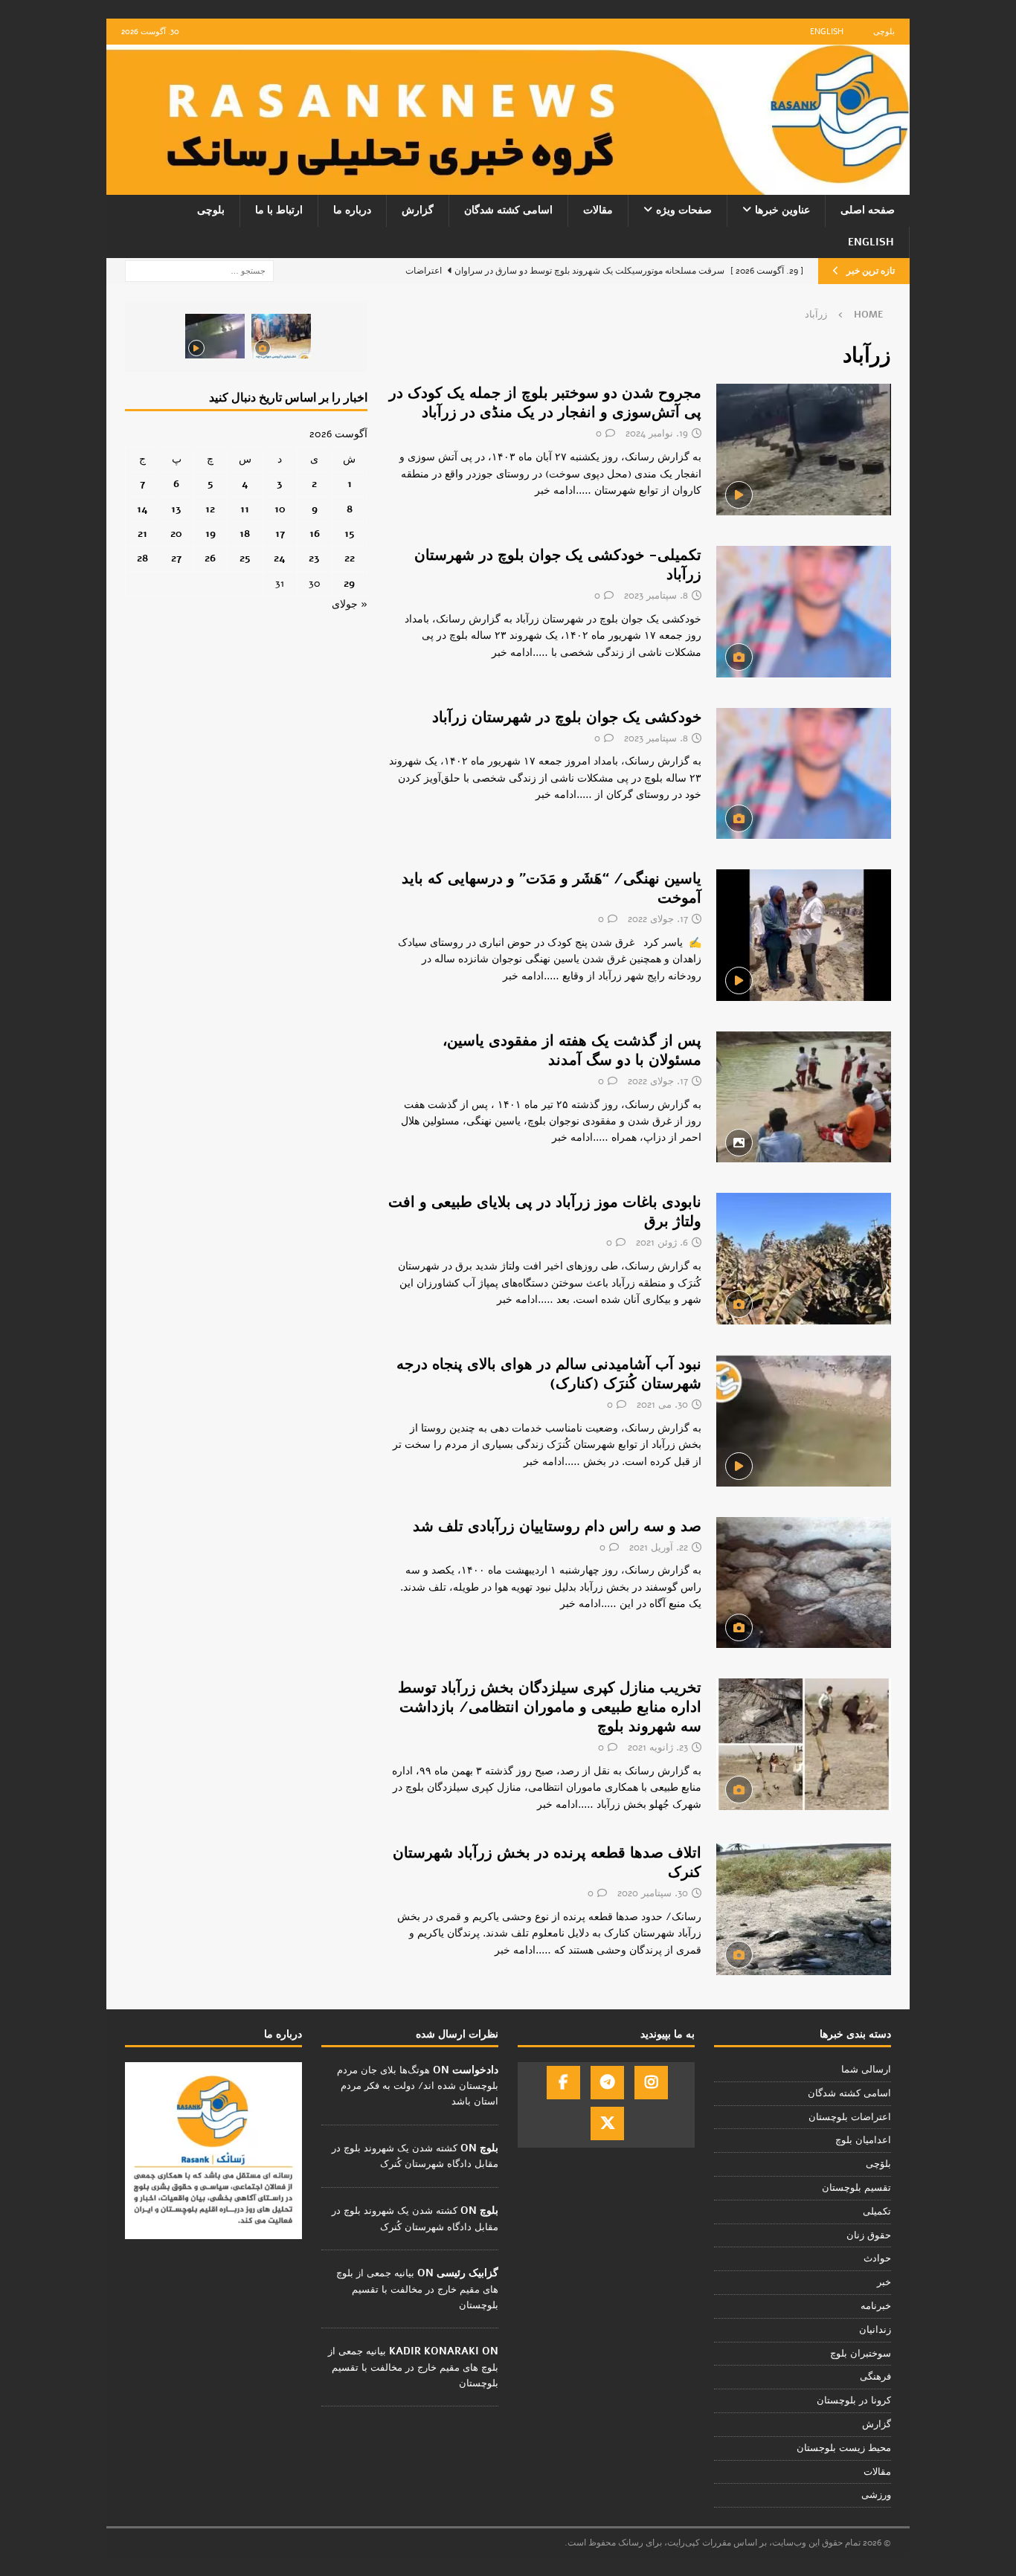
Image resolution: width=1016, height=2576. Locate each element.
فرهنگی (875, 2377)
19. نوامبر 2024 (657, 434)
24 (280, 558)
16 (315, 534)
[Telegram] (607, 2083)
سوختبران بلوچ (861, 2354)
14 (142, 509)
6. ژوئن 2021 (662, 1243)
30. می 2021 (662, 1405)
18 (245, 534)
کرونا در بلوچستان (854, 2400)
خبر (884, 2282)
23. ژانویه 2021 (658, 1748)
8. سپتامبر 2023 (656, 596)
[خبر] (804, 450)
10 (280, 509)
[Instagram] (651, 2083)
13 (176, 509)
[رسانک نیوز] (508, 186)
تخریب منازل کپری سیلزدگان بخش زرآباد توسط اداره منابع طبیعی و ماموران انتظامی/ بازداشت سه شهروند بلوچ (550, 1707)
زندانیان (875, 2330)
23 (314, 558)
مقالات (598, 210)
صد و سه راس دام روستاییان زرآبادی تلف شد (557, 1526)
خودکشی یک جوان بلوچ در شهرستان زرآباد (567, 717)
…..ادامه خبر (563, 490)
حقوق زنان (869, 2235)
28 (142, 558)
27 (176, 558)
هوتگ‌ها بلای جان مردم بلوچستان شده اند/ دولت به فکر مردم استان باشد (418, 2086)
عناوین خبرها (782, 210)
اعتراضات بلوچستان (850, 2117)
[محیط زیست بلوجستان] (804, 1909)
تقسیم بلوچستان (856, 2188)
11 (245, 509)
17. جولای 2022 (658, 919)
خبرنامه (876, 2306)
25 (245, 558)
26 (210, 558)
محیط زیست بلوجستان (844, 2448)
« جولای (350, 604)
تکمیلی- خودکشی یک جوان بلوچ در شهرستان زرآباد (558, 565)
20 (176, 534)
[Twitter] (607, 2123)
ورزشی (876, 2495)
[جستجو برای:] (199, 270)
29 (349, 583)
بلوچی (884, 32)
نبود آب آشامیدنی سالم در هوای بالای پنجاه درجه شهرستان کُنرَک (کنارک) (549, 1374)
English (827, 32)
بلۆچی (878, 2164)
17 (280, 534)
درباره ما (352, 210)
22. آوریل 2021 (659, 1548)
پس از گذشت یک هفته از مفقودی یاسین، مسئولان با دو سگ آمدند (572, 1050)
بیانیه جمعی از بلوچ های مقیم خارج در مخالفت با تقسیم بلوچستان (417, 2289)
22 (350, 558)
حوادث (877, 2258)
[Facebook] (563, 2083)
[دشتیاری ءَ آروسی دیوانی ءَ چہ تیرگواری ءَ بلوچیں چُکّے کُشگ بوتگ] (281, 336)
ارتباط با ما (279, 210)
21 (142, 534)
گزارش (418, 210)
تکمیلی (877, 2212)
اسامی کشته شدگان (508, 210)
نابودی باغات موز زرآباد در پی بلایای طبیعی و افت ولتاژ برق (545, 1212)
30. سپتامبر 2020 (653, 1893)
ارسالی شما (866, 2070)
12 (210, 509)
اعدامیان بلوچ (863, 2140)
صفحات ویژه (684, 210)
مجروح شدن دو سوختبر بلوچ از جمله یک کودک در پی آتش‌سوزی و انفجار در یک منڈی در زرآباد (545, 403)
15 (350, 534)
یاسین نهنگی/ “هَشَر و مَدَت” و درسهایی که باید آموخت (552, 888)
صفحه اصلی (868, 210)
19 (210, 534)
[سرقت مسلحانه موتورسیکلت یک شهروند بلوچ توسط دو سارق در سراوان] (215, 336)
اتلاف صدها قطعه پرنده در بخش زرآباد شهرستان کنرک (547, 1862)
